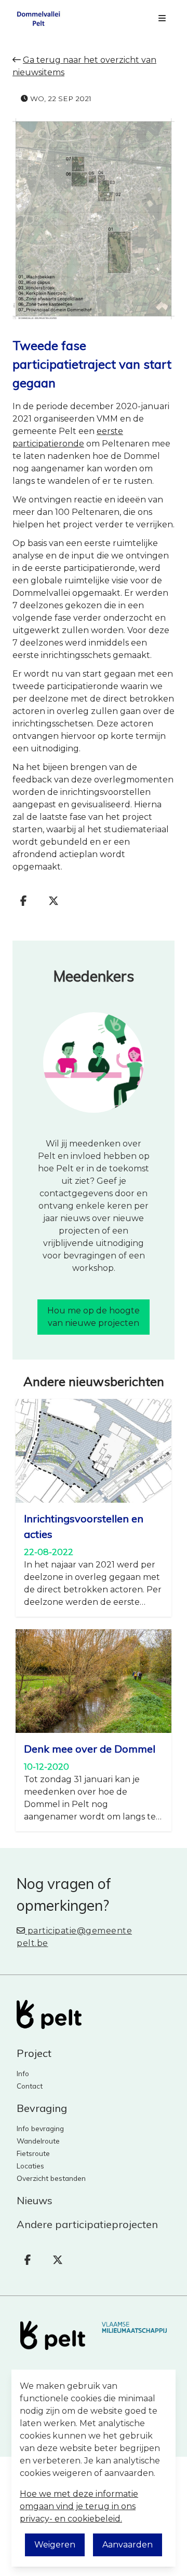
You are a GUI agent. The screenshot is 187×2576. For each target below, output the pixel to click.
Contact (30, 2086)
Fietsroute (33, 2153)
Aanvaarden (128, 2545)
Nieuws (35, 2200)
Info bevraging (40, 2128)
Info (23, 2073)
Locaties (30, 2166)
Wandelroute (38, 2141)
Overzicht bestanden (51, 2178)
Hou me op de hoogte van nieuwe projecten (94, 1317)
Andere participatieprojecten (87, 2224)
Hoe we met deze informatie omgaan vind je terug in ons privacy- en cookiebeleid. (79, 2506)
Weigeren (55, 2545)
